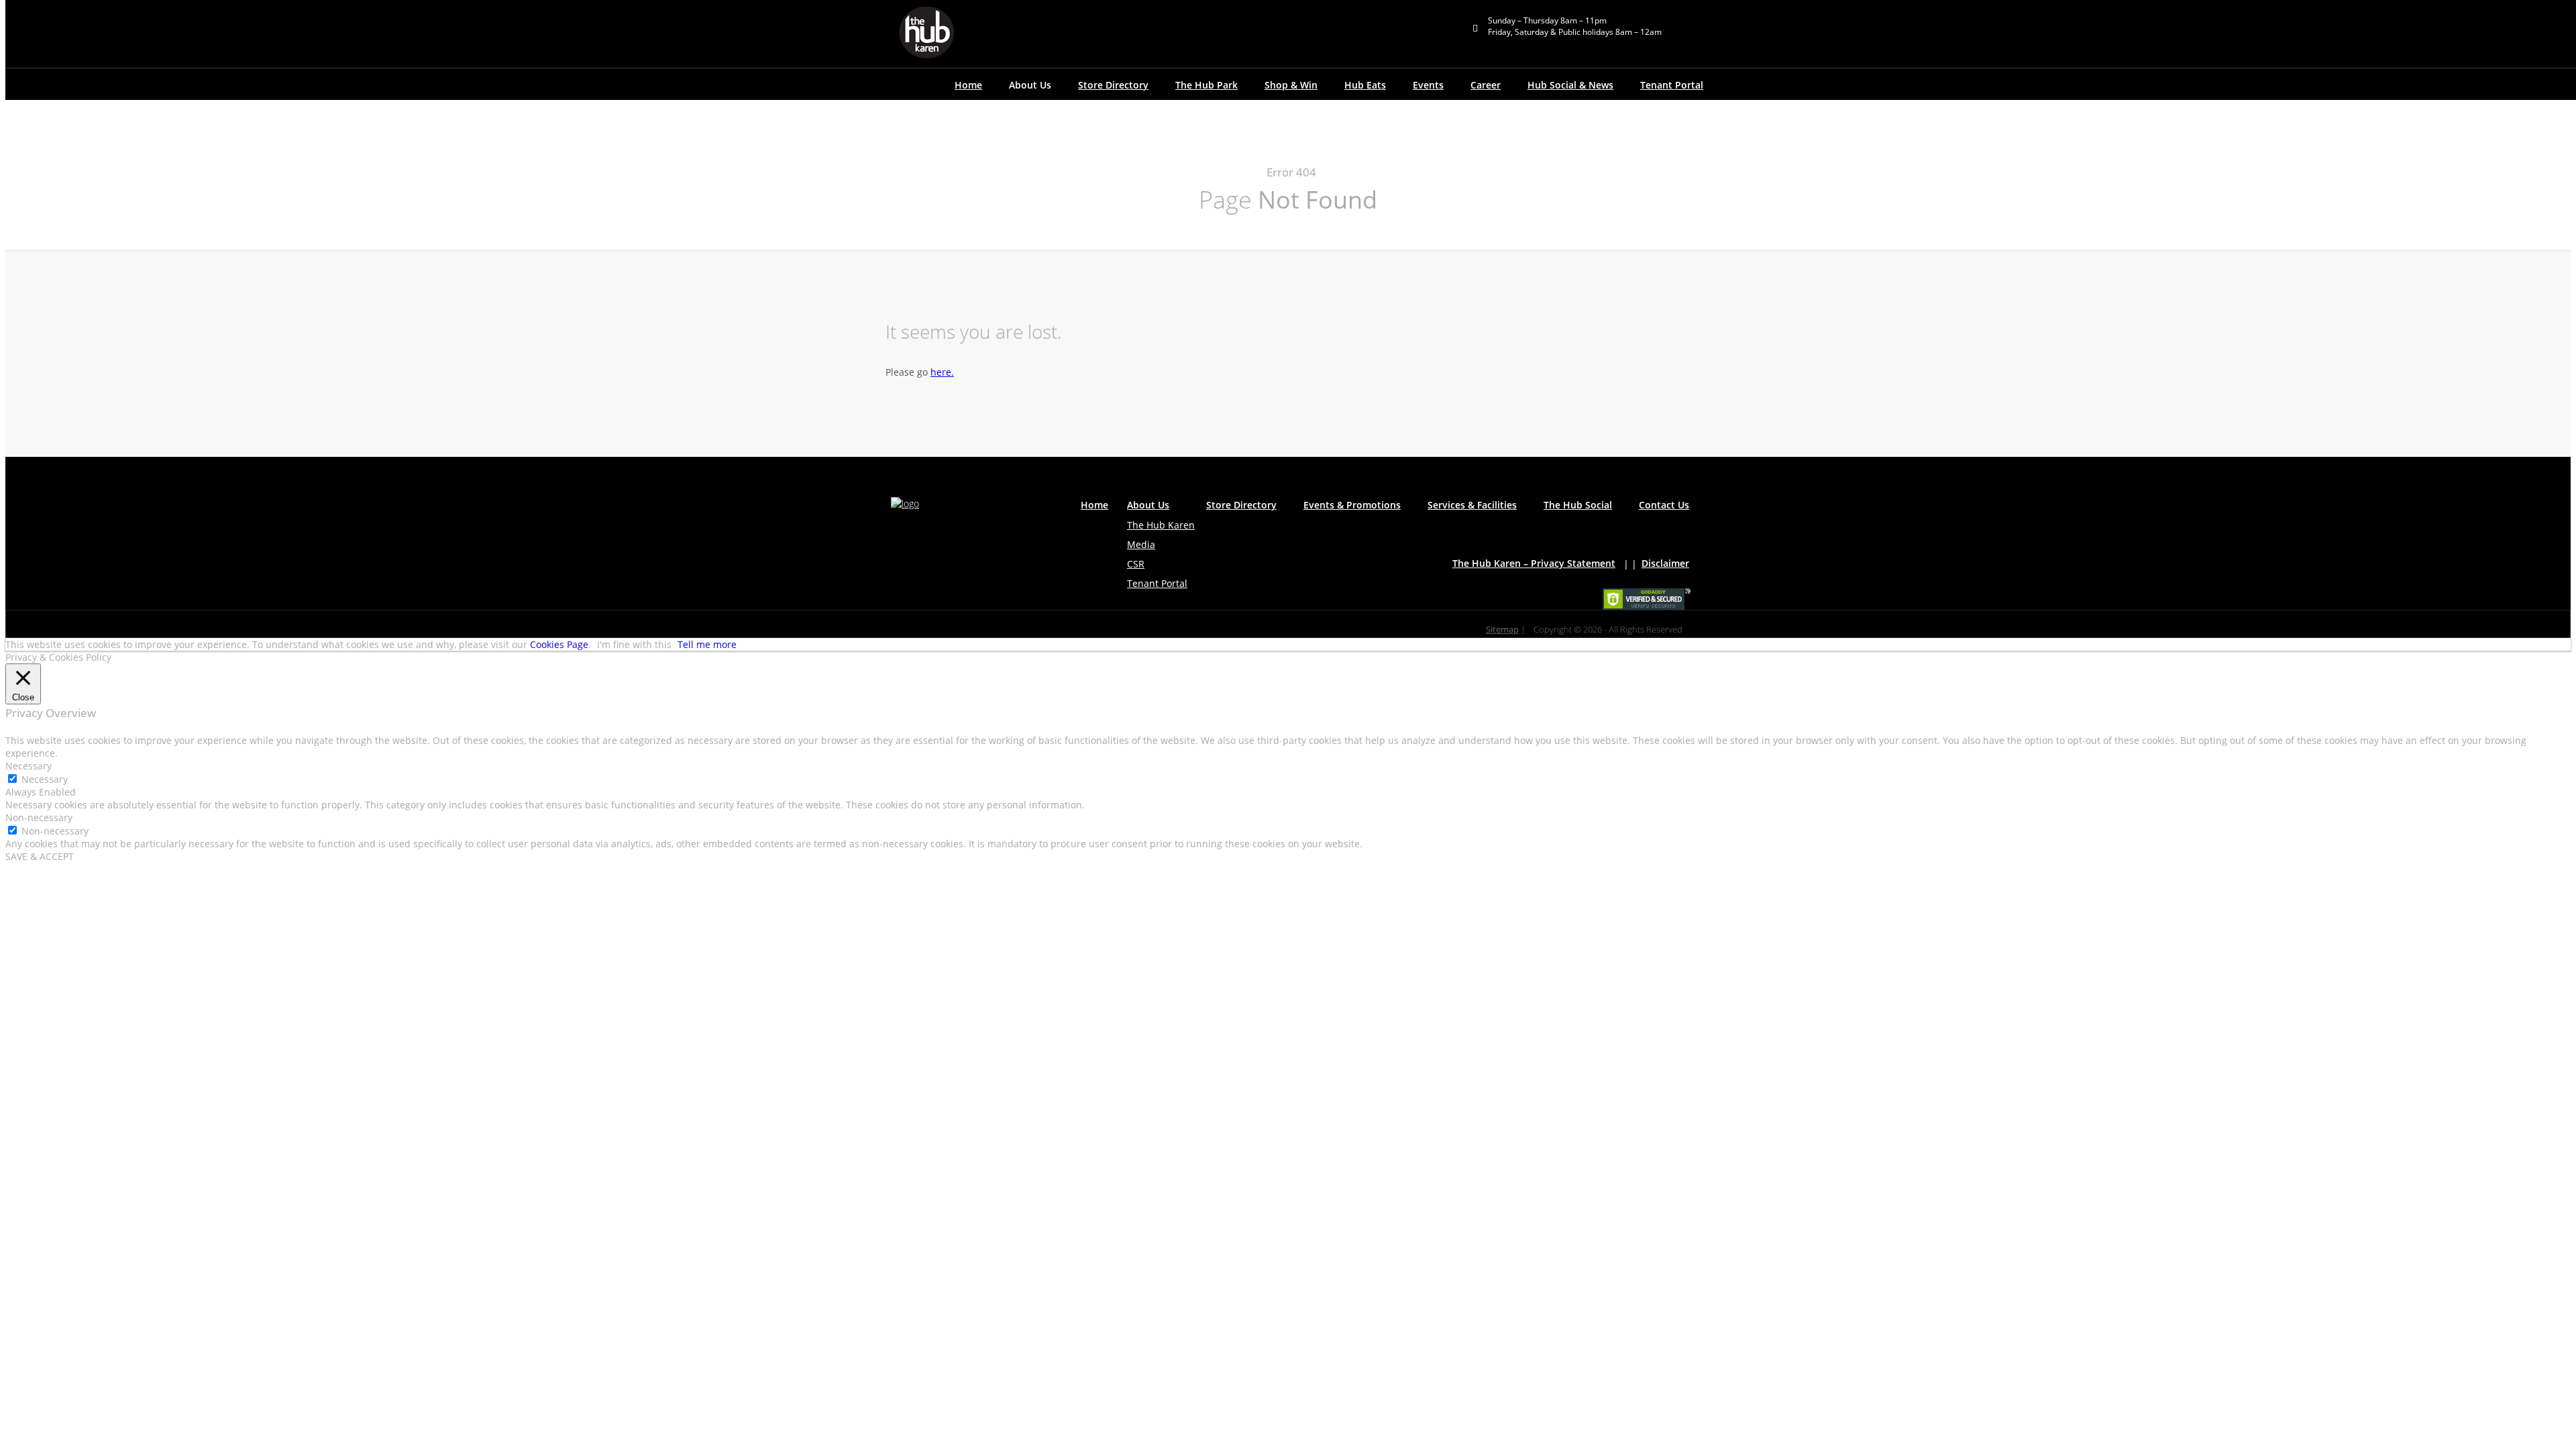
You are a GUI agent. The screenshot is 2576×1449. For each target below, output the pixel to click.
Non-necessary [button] (39, 817)
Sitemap (1502, 630)
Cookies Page (559, 644)
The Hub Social (1578, 505)
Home (968, 85)
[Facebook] (934, 530)
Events (1428, 85)
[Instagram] (934, 571)
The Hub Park (1206, 85)
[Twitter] (934, 544)
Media (1141, 544)
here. (942, 372)
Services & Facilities (1472, 505)
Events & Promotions (1352, 505)
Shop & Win (1291, 85)
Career (1486, 85)
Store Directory (1113, 85)
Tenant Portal (1672, 85)
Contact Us (1664, 505)
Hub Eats (1365, 85)
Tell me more (707, 644)
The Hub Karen (1161, 525)
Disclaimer (1665, 563)
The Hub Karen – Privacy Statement (1534, 563)
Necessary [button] (29, 766)
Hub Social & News (1570, 85)
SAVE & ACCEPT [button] (40, 856)
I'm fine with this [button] (634, 644)
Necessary (45, 779)
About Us (1148, 505)
